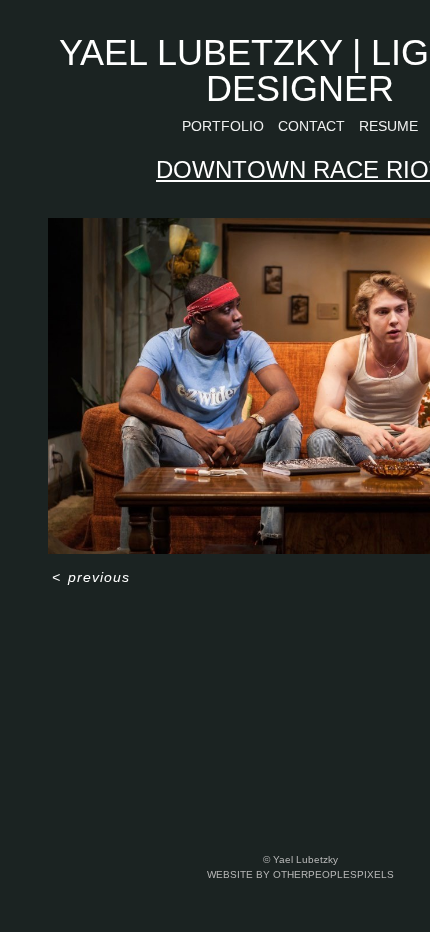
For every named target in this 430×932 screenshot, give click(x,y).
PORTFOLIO (223, 126)
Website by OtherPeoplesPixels (300, 874)
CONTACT (311, 126)
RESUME (388, 126)
